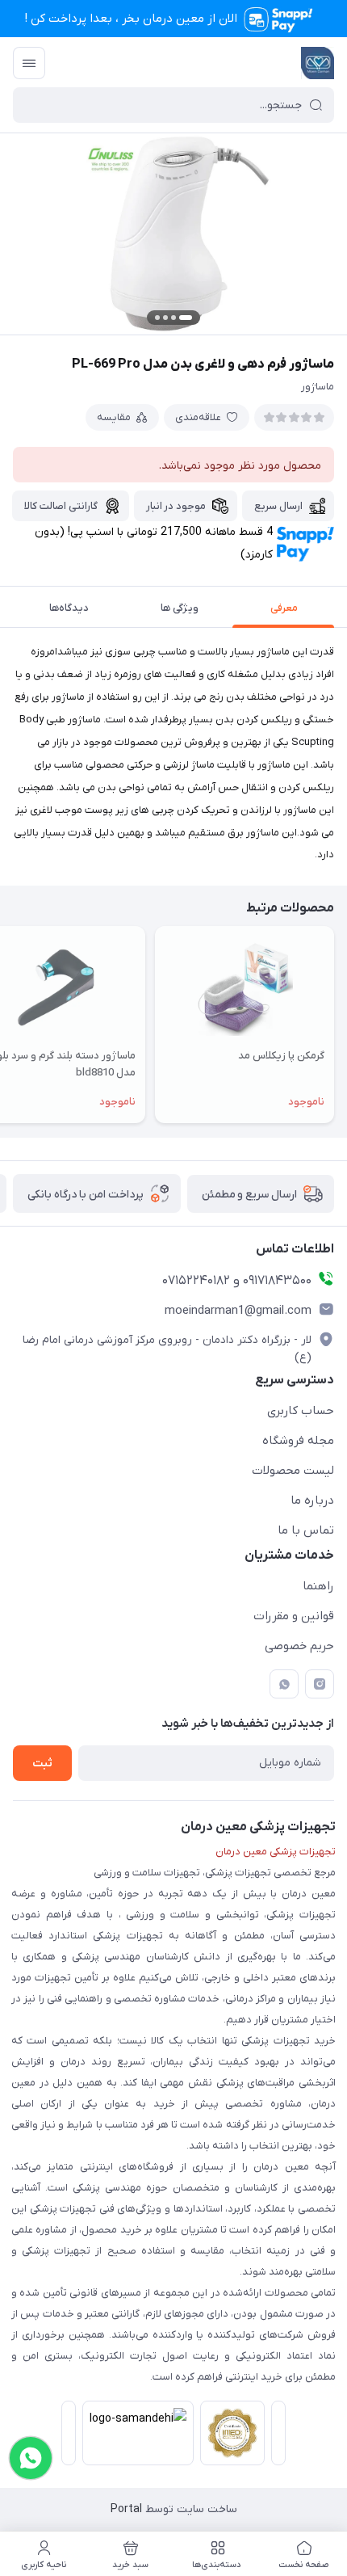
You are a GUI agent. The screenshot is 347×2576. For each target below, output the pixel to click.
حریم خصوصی (299, 1646)
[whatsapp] (284, 1684)
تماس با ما (306, 1530)
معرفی (284, 608)
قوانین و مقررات (294, 1616)
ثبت (42, 1764)
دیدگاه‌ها (69, 608)
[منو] (29, 63)
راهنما (318, 1586)
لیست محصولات (293, 1471)
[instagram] (320, 1684)
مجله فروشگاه (298, 1441)
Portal (126, 2509)
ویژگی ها (180, 608)
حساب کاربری (301, 1411)
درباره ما (312, 1501)
